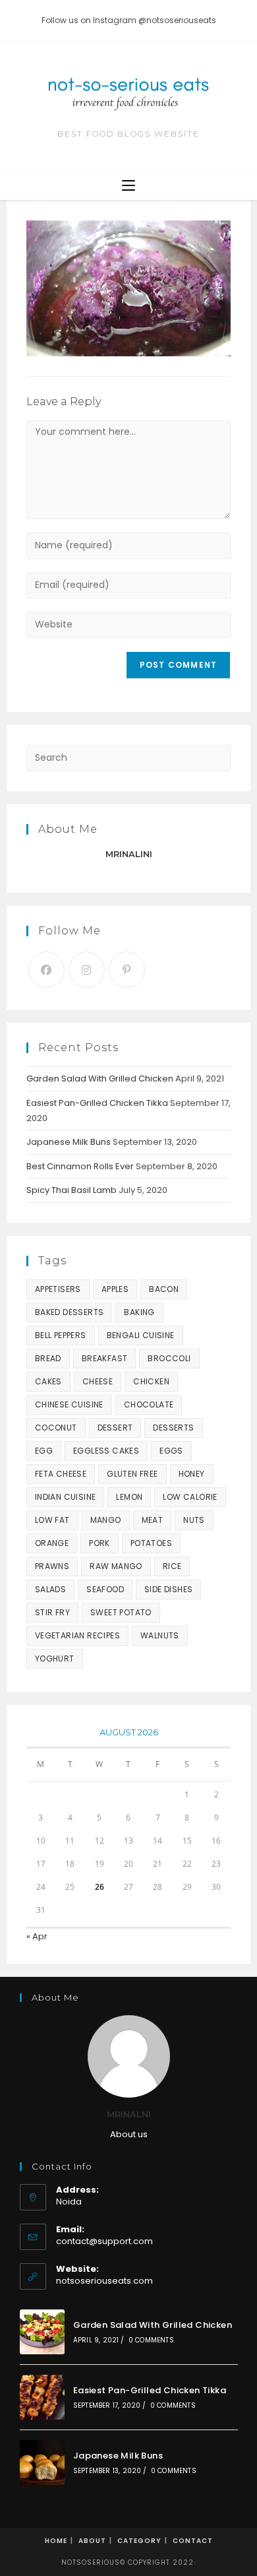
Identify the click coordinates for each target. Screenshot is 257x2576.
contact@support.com (104, 2241)
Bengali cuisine (141, 1335)
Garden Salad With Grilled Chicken (100, 1079)
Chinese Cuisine (69, 1404)
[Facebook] (46, 970)
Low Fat (52, 1520)
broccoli (169, 1358)
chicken (151, 1381)
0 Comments (151, 2340)
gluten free (132, 1474)
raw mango (116, 1566)
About (92, 2541)
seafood (105, 1589)
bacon (164, 1289)
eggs (171, 1451)
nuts (194, 1520)
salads (50, 1589)
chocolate (149, 1404)
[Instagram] (87, 970)
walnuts (160, 1635)
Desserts (173, 1428)
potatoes (151, 1543)
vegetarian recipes (77, 1635)
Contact (193, 2541)
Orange (52, 1543)
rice (172, 1566)
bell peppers (61, 1335)
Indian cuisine (66, 1497)
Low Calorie (190, 1497)
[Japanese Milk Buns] (42, 2463)
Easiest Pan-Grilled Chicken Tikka (97, 1103)
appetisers (58, 1289)
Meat (153, 1520)
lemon (129, 1497)
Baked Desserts (70, 1312)
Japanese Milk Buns (69, 1142)
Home (56, 2541)
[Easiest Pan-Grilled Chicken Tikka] (42, 2397)
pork (100, 1543)
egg (44, 1451)
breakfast (105, 1358)
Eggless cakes (106, 1451)
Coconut (56, 1428)
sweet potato (121, 1612)
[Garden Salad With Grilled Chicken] (42, 2332)
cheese (98, 1381)
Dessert (115, 1428)
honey (192, 1474)
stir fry (52, 1612)
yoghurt (55, 1658)
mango (106, 1520)
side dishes (168, 1589)
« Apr (37, 1936)
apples (115, 1289)
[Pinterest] (127, 970)
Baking (139, 1312)
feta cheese (61, 1474)
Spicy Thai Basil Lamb (71, 1190)
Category (139, 2541)
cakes (48, 1381)
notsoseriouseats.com (104, 2281)
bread (48, 1358)
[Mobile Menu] (128, 186)
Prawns (52, 1566)
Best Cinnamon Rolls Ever (80, 1166)
